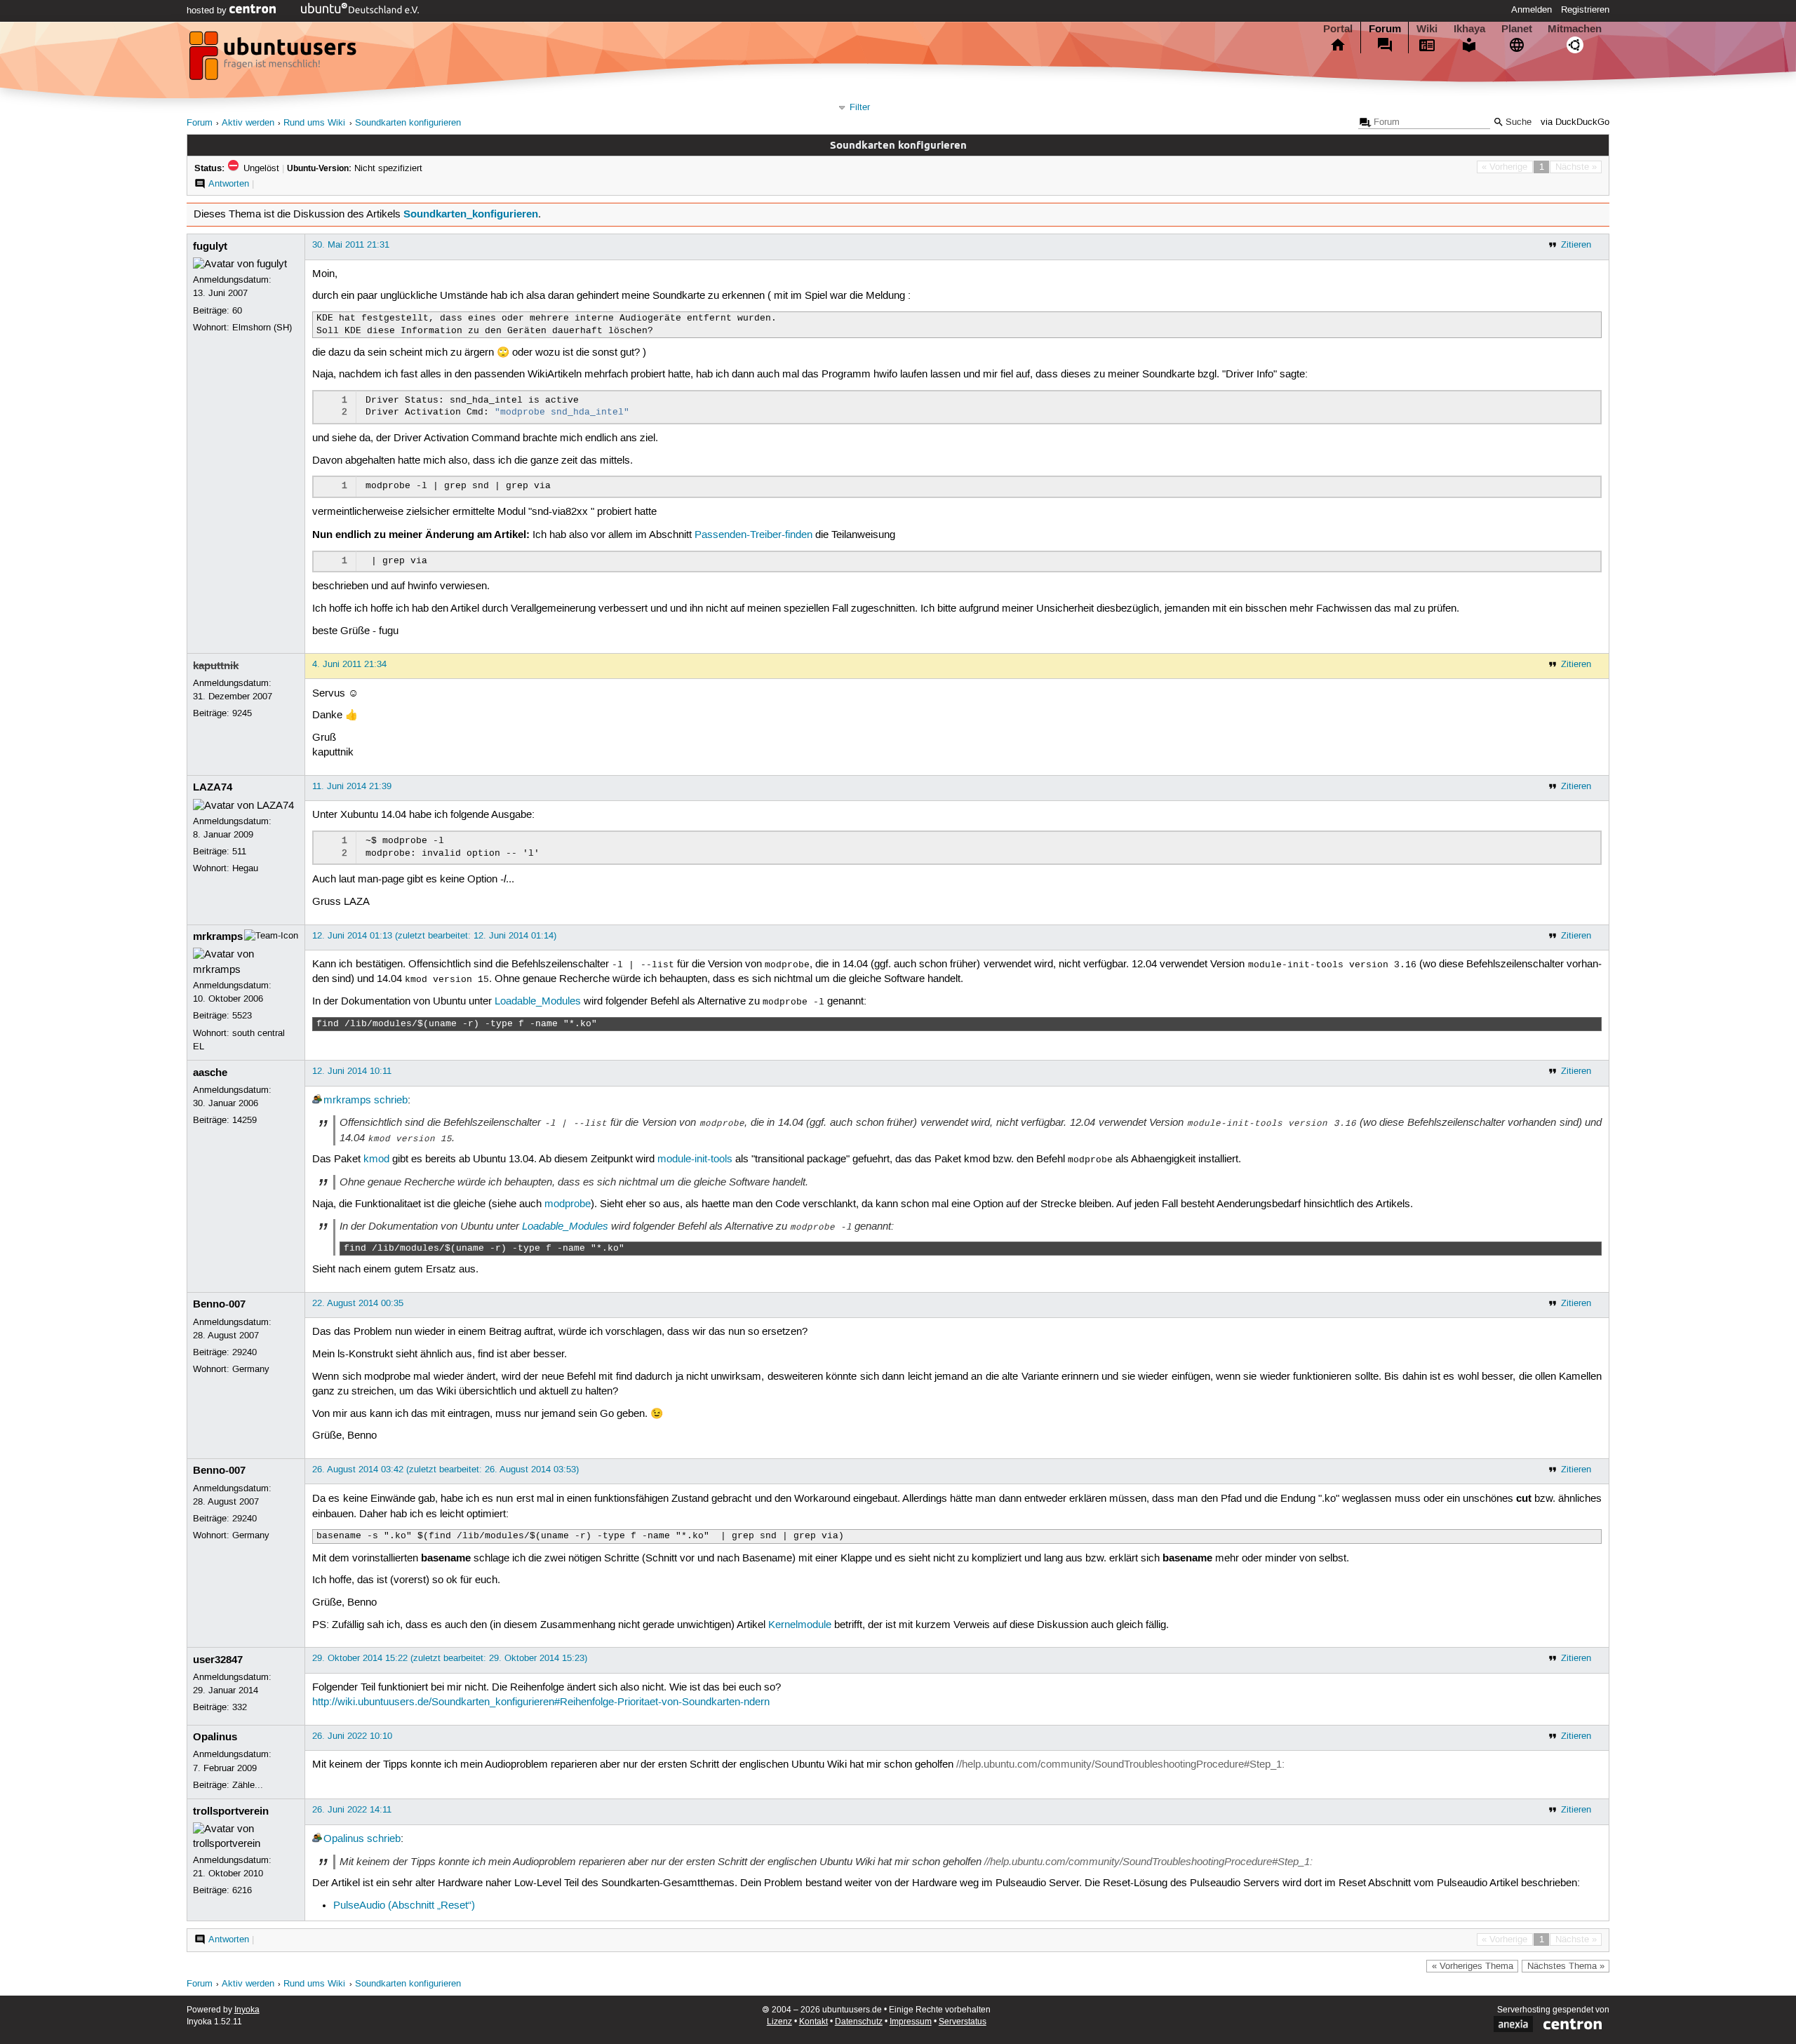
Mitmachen (1575, 29)
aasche (210, 1073)
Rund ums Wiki (314, 123)
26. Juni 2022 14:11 (352, 1810)
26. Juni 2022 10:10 (352, 1736)
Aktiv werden (248, 123)
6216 (242, 1890)
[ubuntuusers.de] (274, 60)
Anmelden (1532, 10)
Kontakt (813, 2022)
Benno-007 (219, 1304)
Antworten (229, 184)
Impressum (911, 2022)
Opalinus (215, 1737)
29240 (244, 1352)
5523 (242, 1016)
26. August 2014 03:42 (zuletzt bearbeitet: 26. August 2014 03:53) (445, 1470)
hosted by (208, 11)
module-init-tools (695, 1159)
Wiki (1427, 29)
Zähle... (248, 1785)
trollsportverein (231, 1811)
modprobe (568, 1204)
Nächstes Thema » (1566, 1966)
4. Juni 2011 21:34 (349, 664)
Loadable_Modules (538, 1002)
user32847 (218, 1660)
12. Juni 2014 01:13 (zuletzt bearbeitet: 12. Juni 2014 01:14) (434, 936)
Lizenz (779, 2022)
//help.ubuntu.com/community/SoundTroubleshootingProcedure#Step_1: (1120, 1765)
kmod (376, 1159)
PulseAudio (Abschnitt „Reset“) (404, 1906)
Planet (1517, 29)
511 (239, 852)
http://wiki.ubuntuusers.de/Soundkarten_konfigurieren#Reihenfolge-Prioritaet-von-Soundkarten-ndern (541, 1702)
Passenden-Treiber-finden (753, 535)
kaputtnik (216, 666)
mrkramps (218, 936)
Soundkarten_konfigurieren (471, 214)
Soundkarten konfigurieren (408, 123)
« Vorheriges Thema (1473, 1966)
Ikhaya (1469, 29)
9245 (242, 713)
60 (237, 311)
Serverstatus (963, 2022)
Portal (1338, 29)
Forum (1385, 29)
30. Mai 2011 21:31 (351, 245)
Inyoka (247, 2010)
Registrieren (1585, 10)
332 (240, 1707)
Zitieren (1576, 245)
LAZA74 (213, 787)
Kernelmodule (800, 1625)
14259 (244, 1120)
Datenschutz (859, 2022)
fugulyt (210, 246)
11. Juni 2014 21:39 (352, 786)
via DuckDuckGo (1575, 122)
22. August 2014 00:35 (358, 1303)
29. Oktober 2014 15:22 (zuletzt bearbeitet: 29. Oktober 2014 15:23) (450, 1658)
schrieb (391, 1101)
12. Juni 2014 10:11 (352, 1071)
